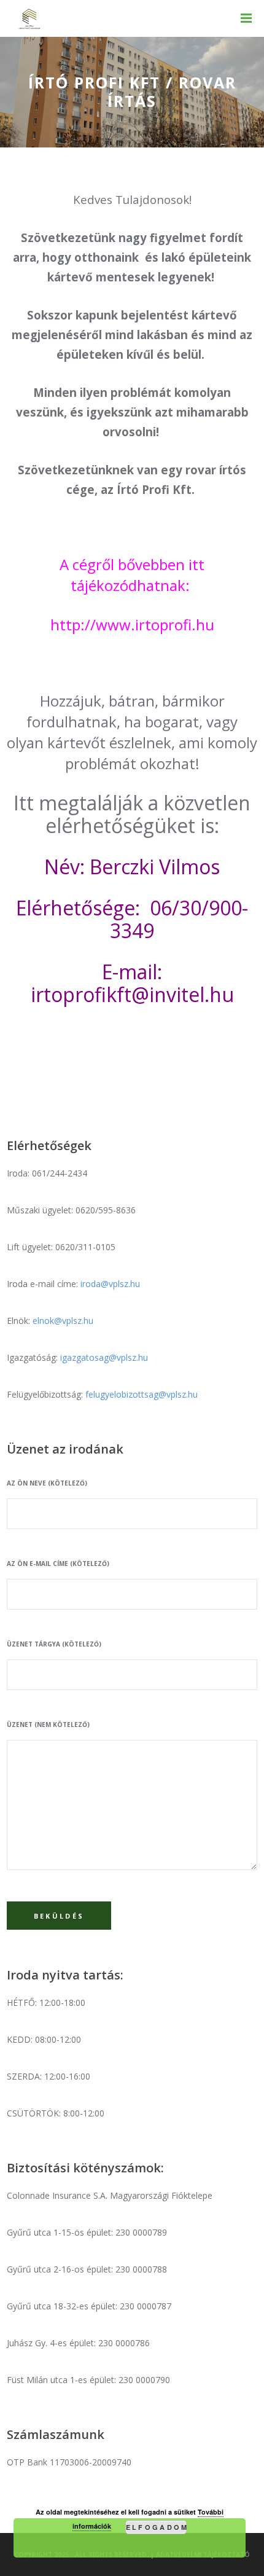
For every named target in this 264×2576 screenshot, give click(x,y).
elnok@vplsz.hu (63, 1321)
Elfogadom (156, 2527)
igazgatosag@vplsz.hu (104, 1357)
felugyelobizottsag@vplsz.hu (142, 1394)
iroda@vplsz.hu (110, 1284)
